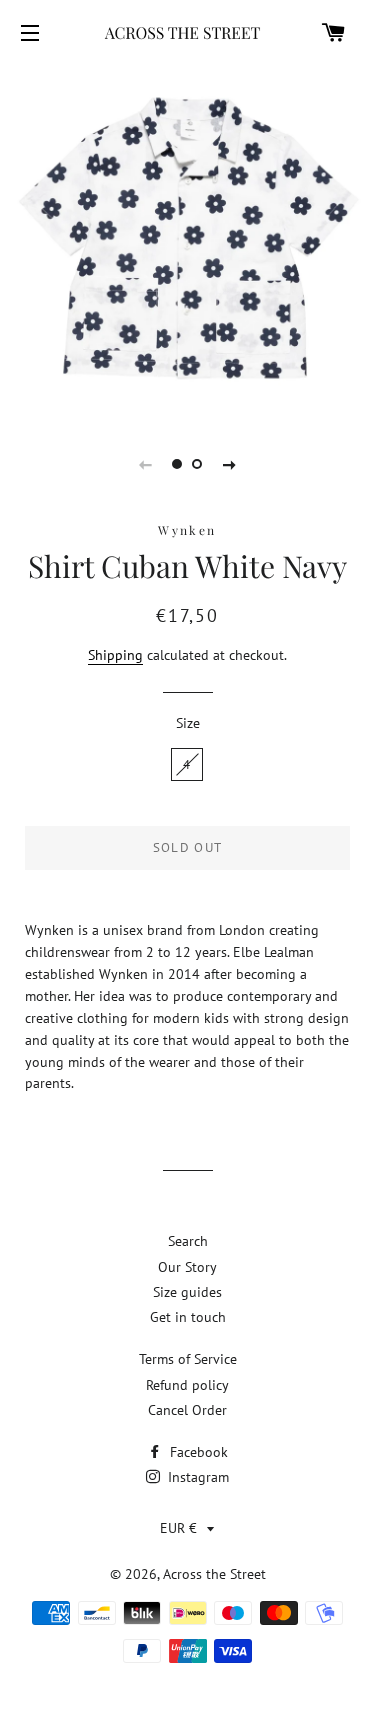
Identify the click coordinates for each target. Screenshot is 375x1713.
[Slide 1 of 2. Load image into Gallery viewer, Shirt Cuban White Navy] (178, 464)
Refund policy (187, 1385)
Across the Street (214, 1574)
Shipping (115, 655)
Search (188, 1241)
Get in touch (188, 1317)
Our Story (187, 1267)
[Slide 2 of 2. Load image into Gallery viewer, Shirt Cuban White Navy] (198, 464)
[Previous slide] (146, 464)
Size (188, 723)
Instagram (196, 1477)
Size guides (187, 1292)
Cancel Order (187, 1410)
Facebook (197, 1452)
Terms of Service (188, 1359)
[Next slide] (230, 464)
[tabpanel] (187, 239)
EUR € (178, 1528)
